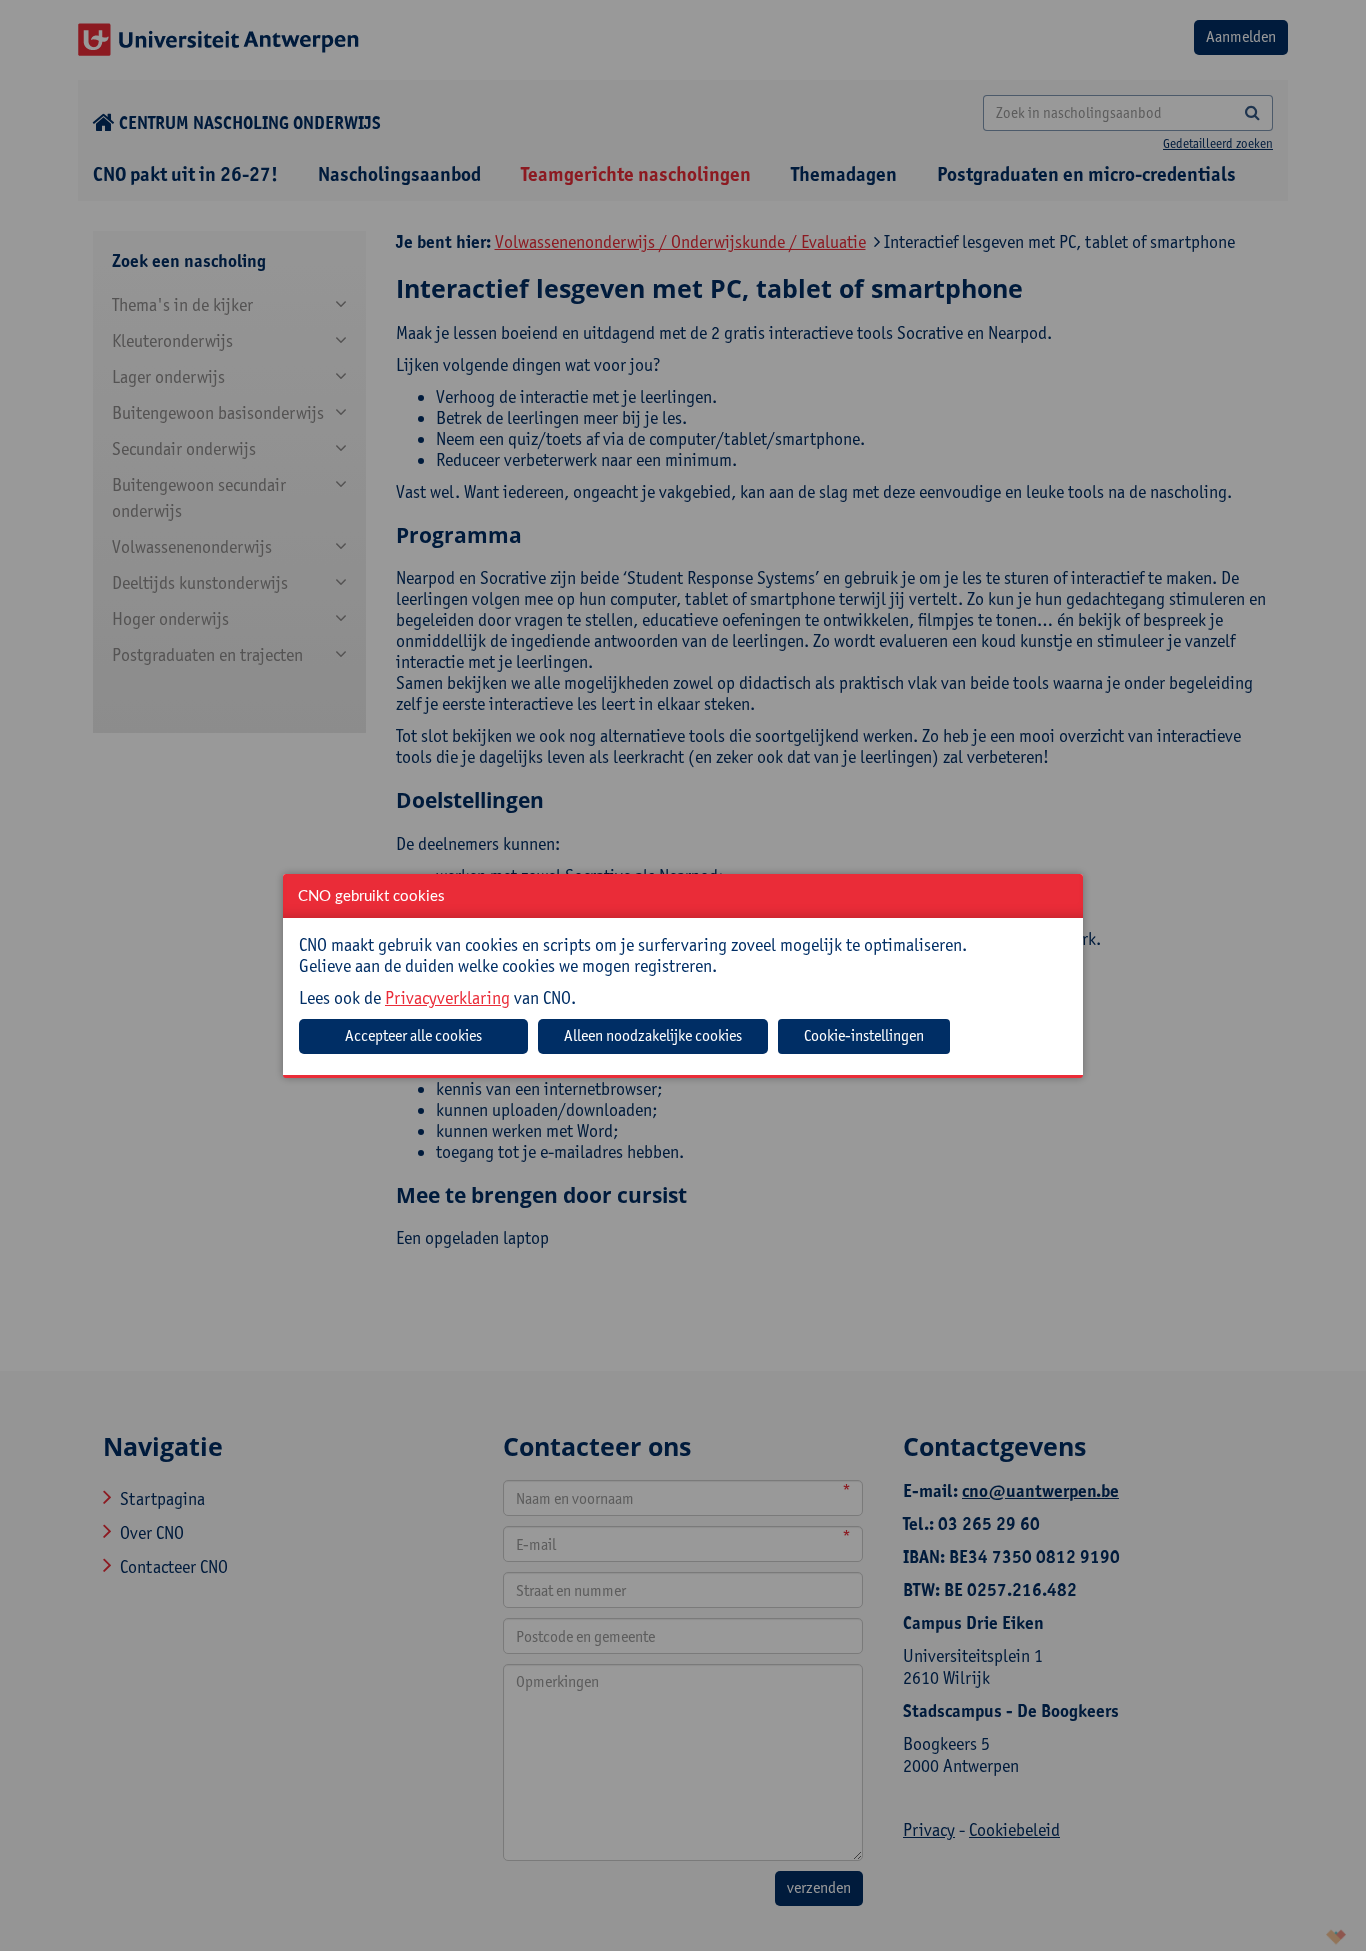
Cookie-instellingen (864, 1035)
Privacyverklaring (447, 997)
